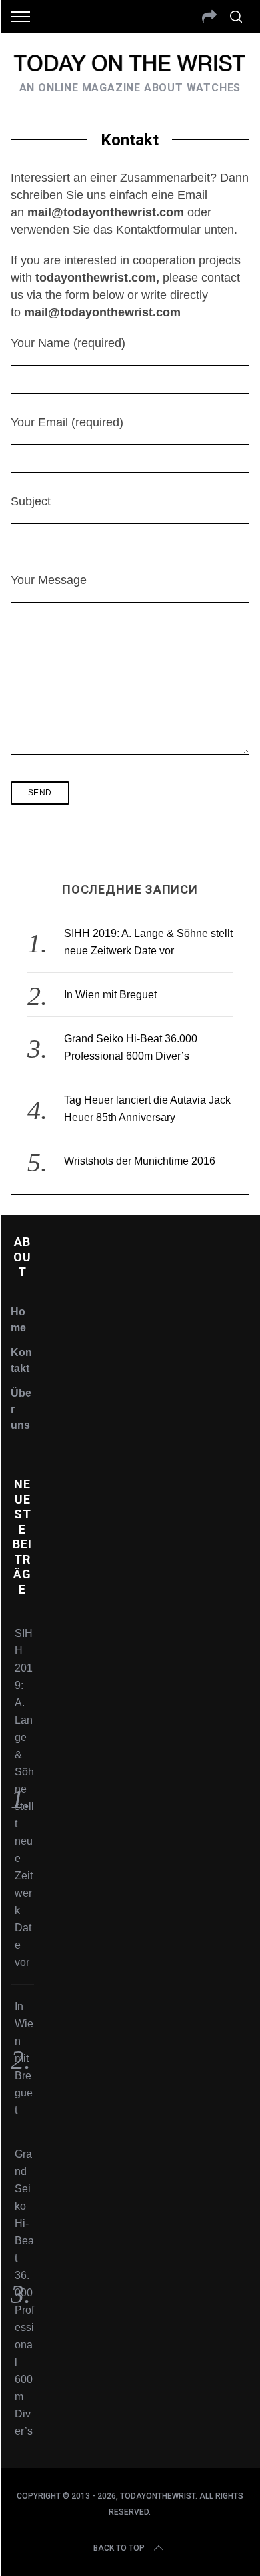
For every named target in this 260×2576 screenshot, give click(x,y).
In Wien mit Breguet (110, 995)
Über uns (21, 1409)
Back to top (119, 2548)
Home (18, 1320)
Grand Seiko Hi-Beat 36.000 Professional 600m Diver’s (24, 2293)
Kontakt (21, 1360)
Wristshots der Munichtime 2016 (140, 1161)
